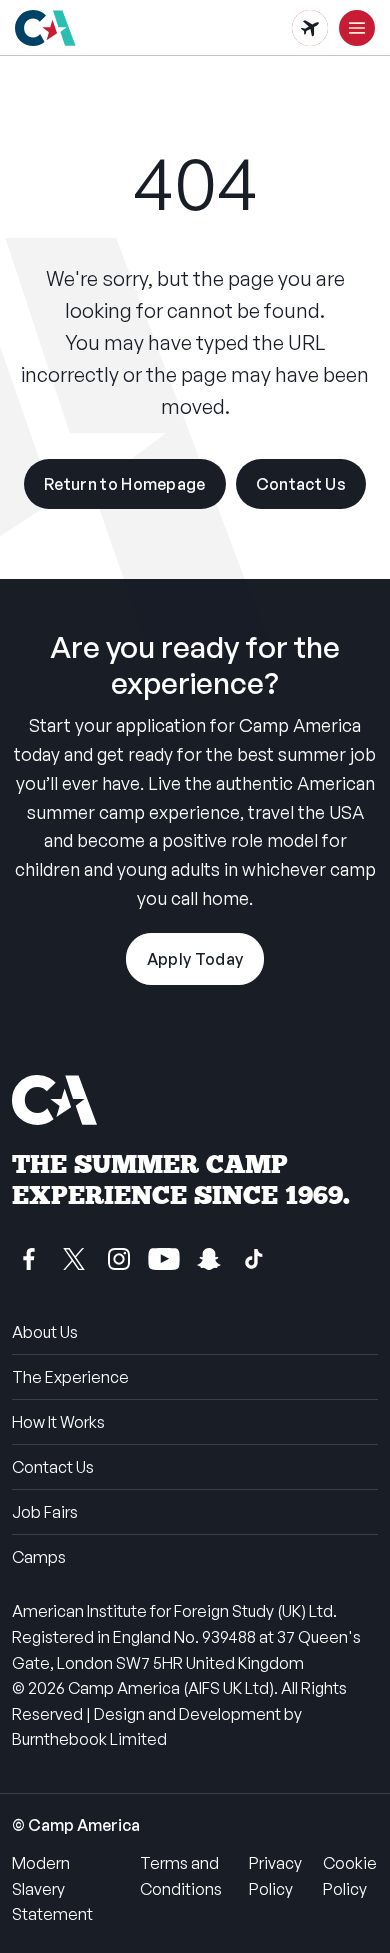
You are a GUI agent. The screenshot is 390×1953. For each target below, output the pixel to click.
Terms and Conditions (181, 1876)
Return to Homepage (125, 484)
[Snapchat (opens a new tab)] (209, 1259)
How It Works (58, 1422)
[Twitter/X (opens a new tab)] (74, 1259)
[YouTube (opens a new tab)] (164, 1259)
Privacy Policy (275, 1876)
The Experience (70, 1377)
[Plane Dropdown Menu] (310, 28)
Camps (39, 1557)
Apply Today (195, 959)
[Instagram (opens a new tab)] (119, 1259)
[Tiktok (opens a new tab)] (254, 1259)
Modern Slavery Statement (52, 1888)
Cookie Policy (350, 1876)
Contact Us (301, 484)
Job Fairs (45, 1512)
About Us (45, 1332)
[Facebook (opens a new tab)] (29, 1259)
